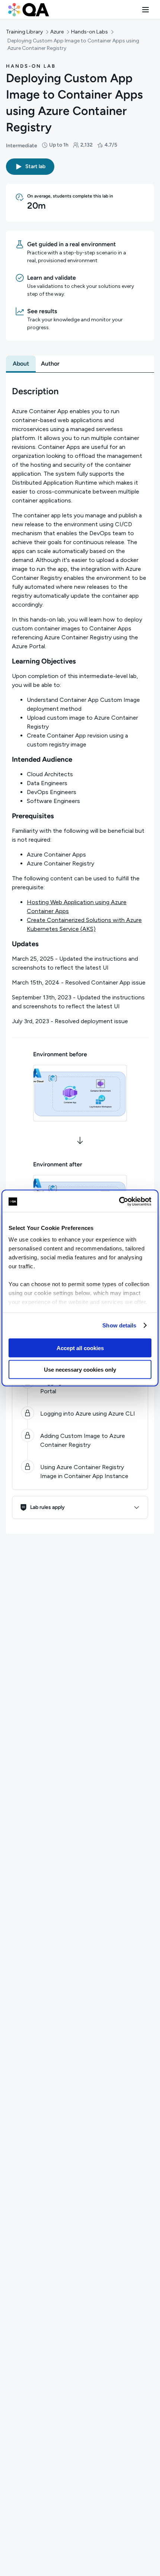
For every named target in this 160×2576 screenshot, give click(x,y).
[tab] (21, 364)
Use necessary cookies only (80, 1370)
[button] (145, 10)
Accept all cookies (80, 1348)
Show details (119, 1325)
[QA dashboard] (29, 10)
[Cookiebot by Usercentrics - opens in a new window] (119, 1202)
